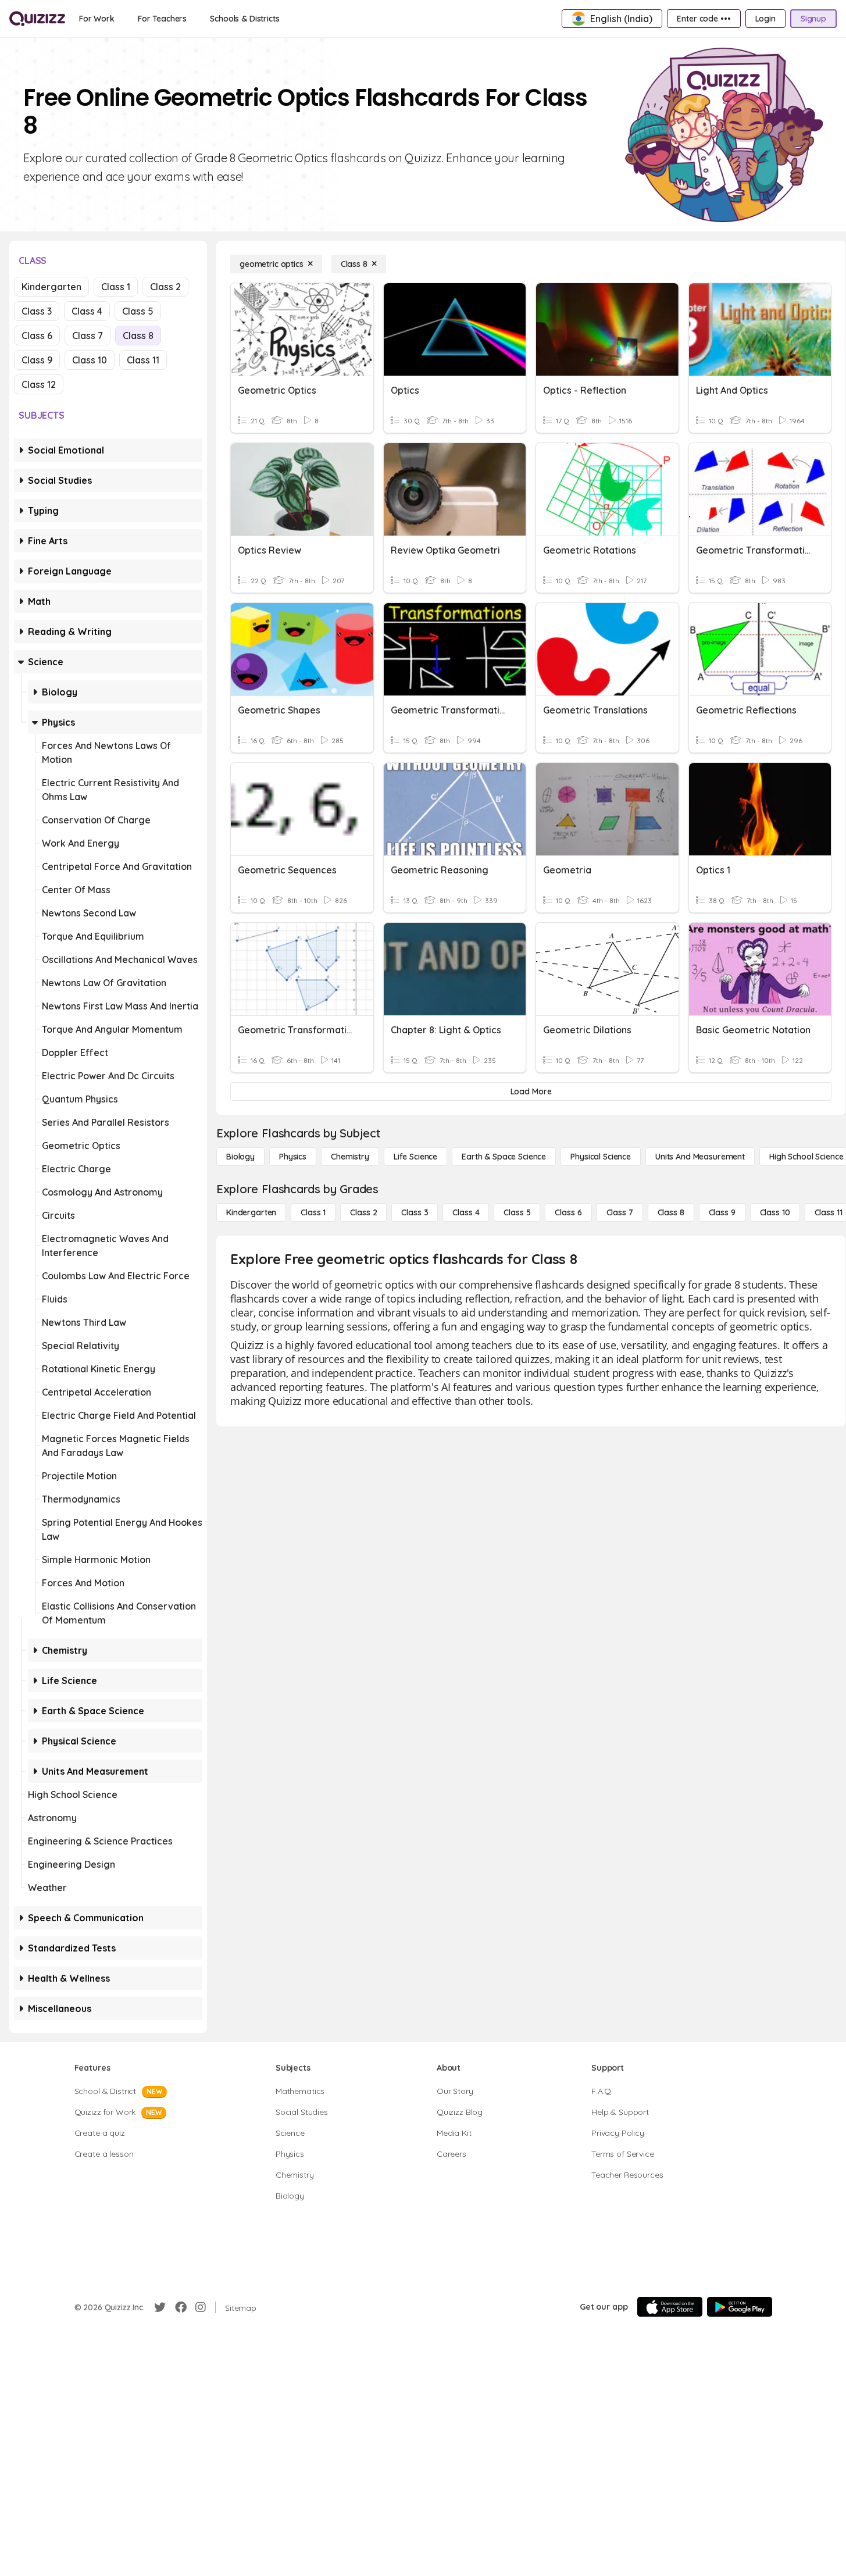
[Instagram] (201, 2307)
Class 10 (90, 360)
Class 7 (88, 336)
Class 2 (165, 287)
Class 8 (138, 336)
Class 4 (87, 311)
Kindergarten (51, 287)
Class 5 (138, 311)
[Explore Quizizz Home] (37, 19)
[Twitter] (160, 2307)
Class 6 (37, 336)
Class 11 (143, 360)
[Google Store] (740, 2307)
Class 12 (39, 384)
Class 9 (37, 360)
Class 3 (37, 311)
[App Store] (670, 2307)
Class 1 (116, 287)
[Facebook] (181, 2307)
